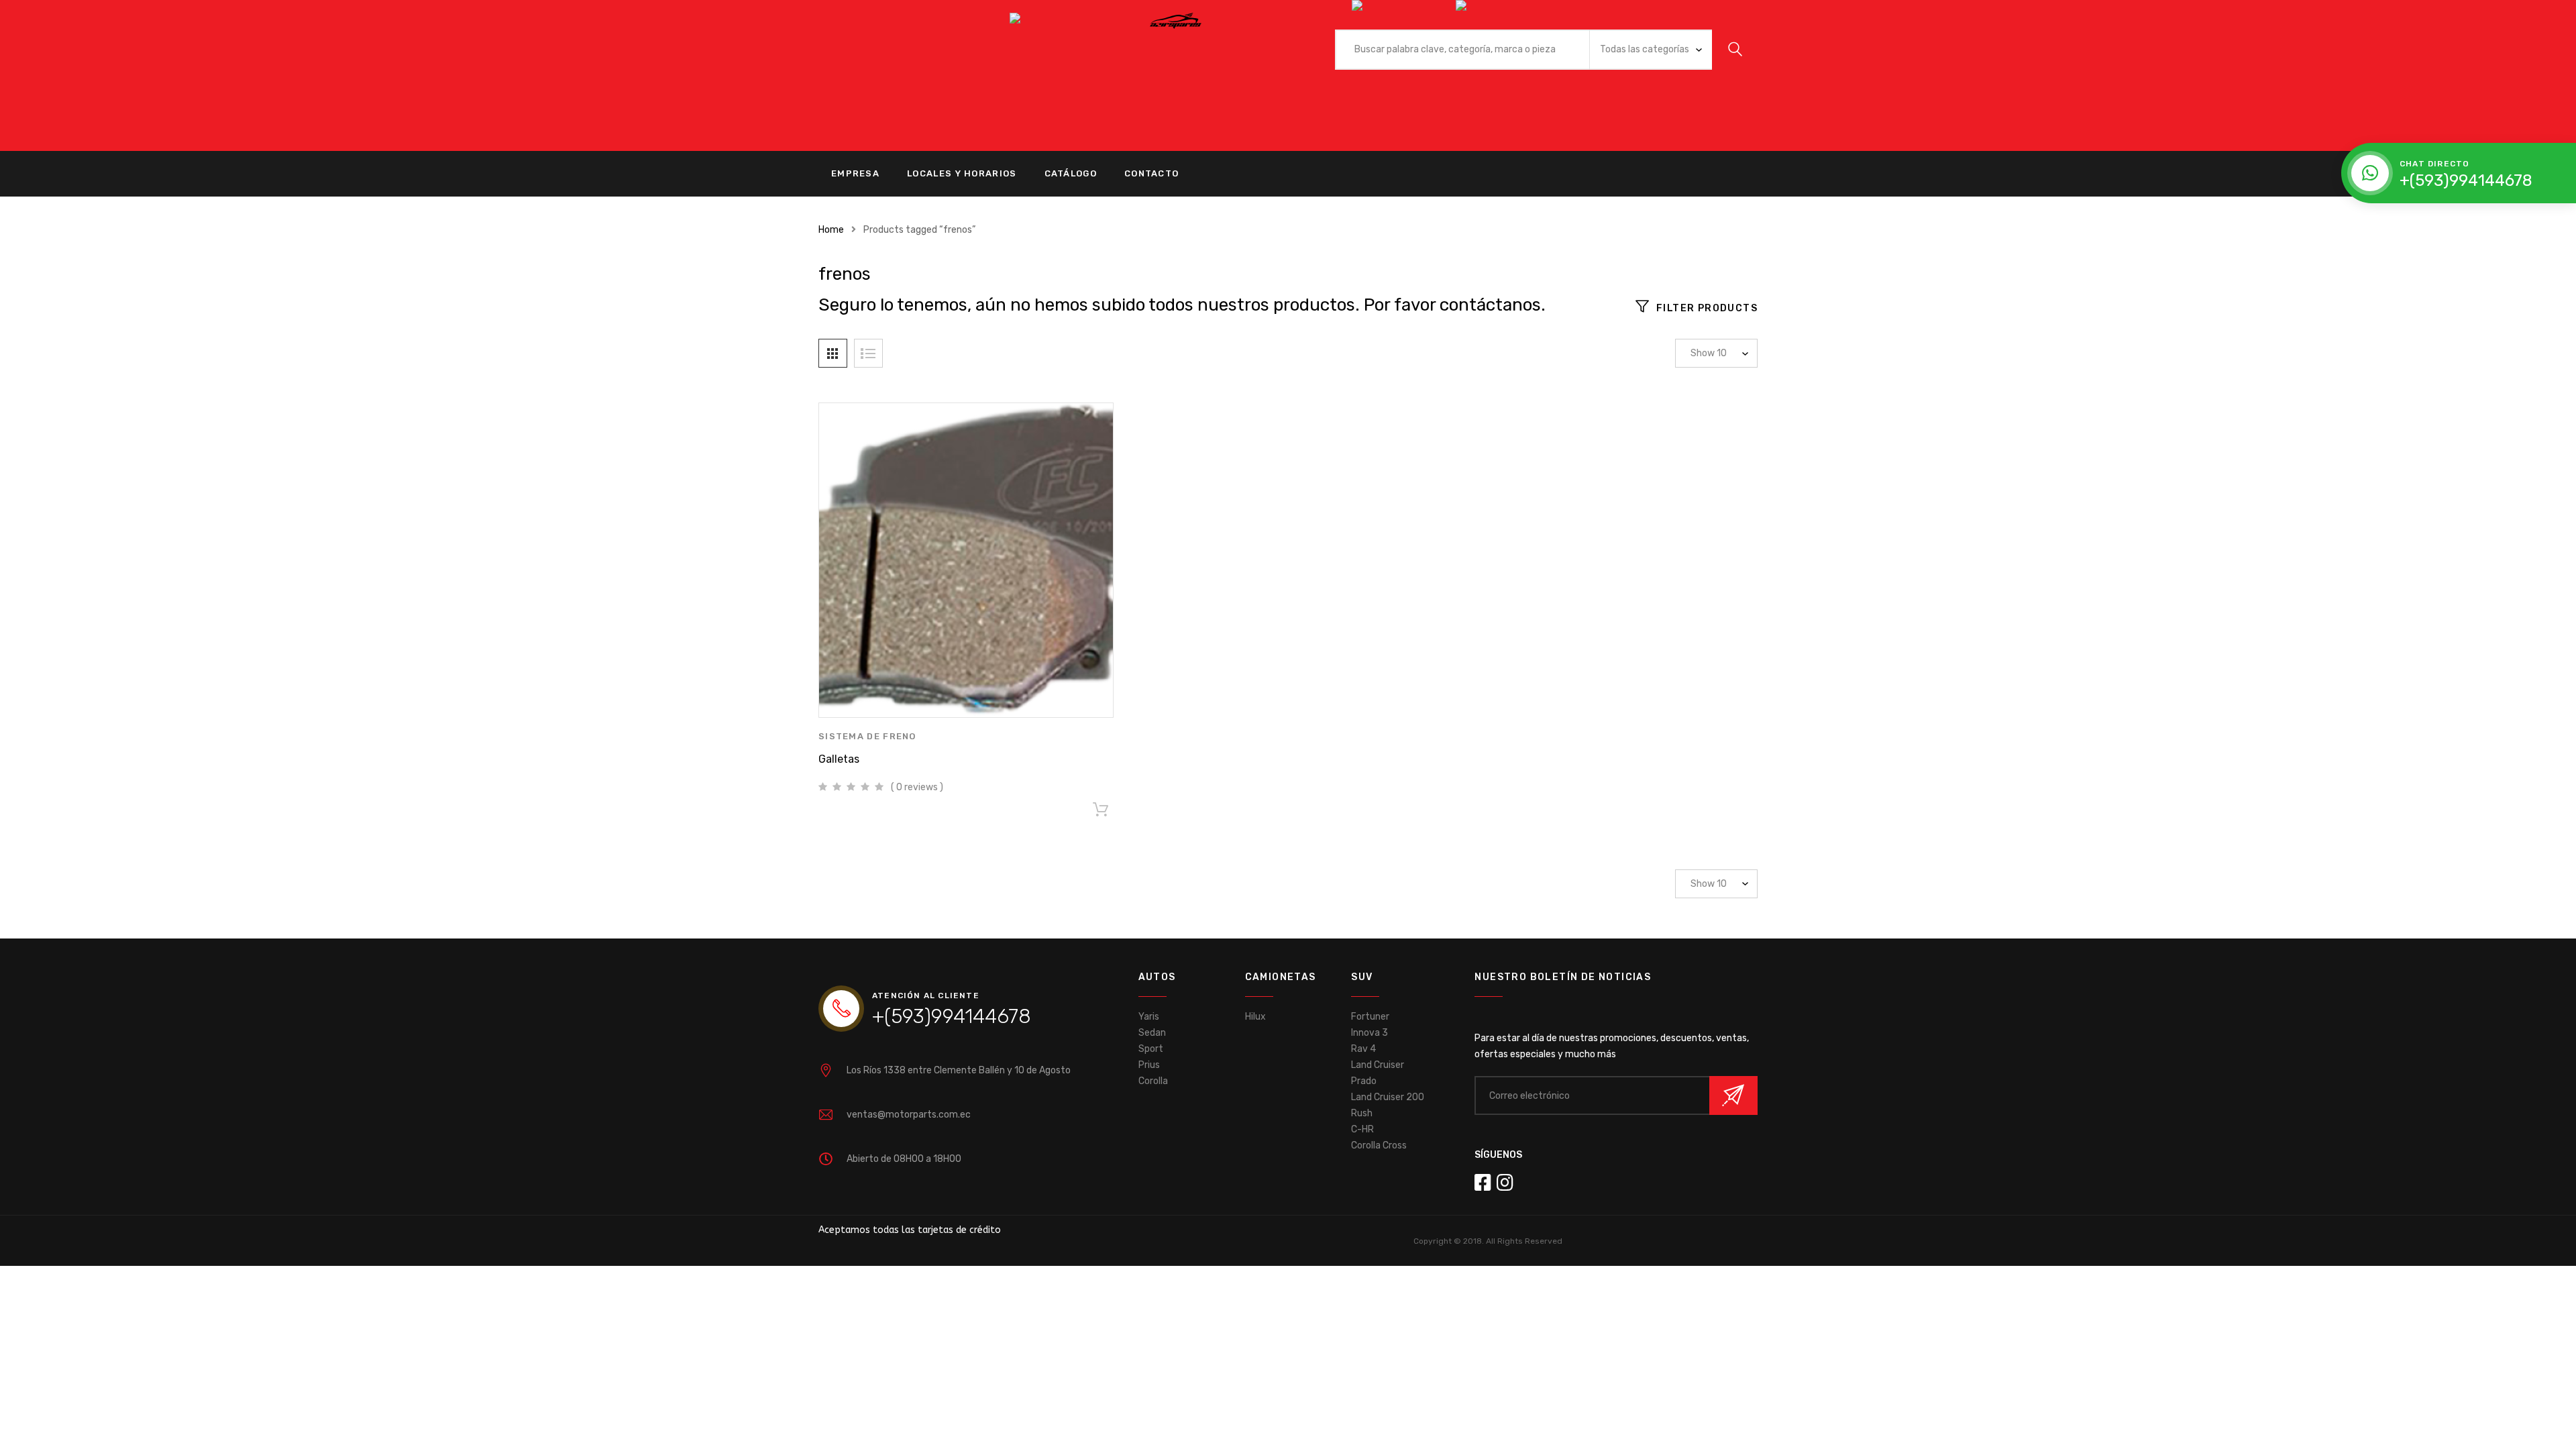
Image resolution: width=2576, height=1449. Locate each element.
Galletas (839, 759)
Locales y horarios (962, 173)
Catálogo (1071, 173)
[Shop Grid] (833, 353)
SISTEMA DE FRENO (867, 736)
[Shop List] (868, 353)
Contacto (1151, 173)
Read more (1100, 812)
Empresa (855, 173)
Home (831, 230)
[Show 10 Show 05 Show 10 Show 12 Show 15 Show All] (1716, 353)
